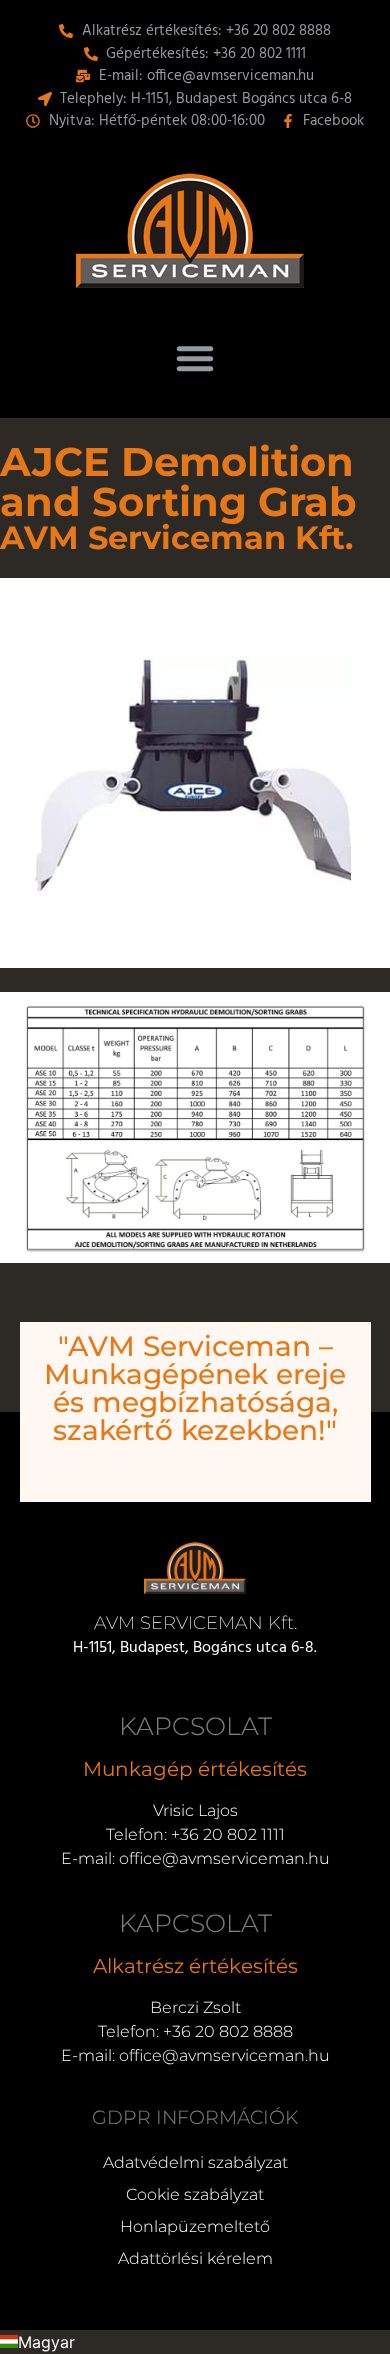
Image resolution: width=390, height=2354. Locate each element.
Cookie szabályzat (195, 2194)
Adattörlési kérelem (195, 2258)
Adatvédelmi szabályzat (195, 2162)
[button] (195, 358)
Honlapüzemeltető (195, 2226)
